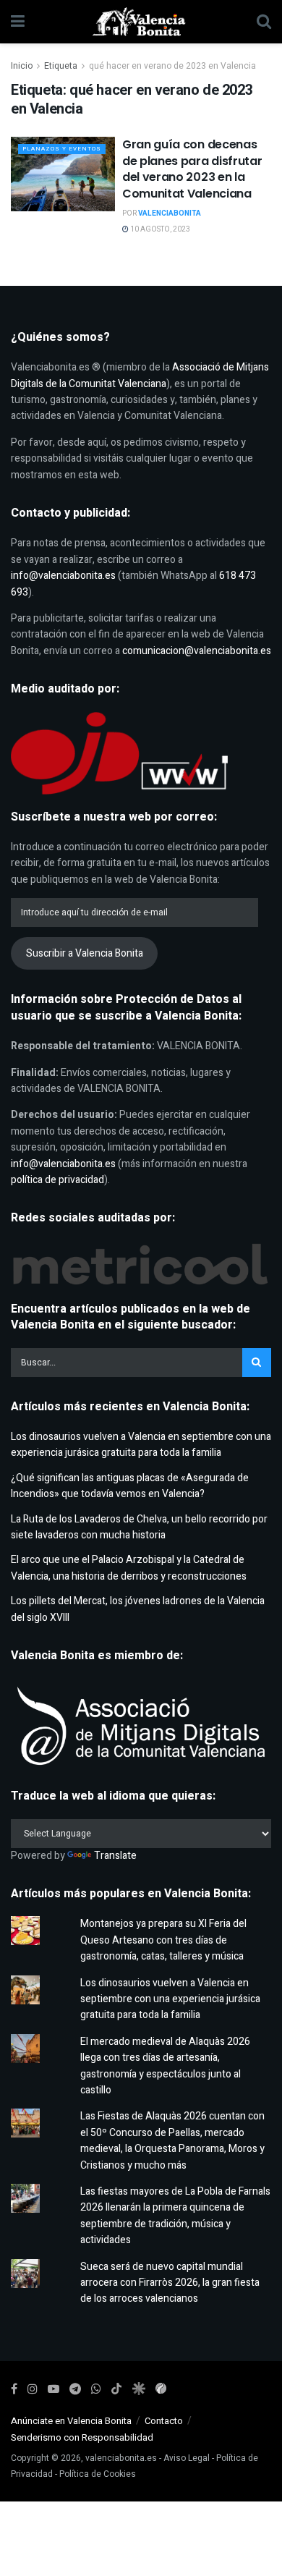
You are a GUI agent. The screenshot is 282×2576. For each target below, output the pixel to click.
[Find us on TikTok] (116, 2390)
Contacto (164, 2421)
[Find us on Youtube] (54, 2389)
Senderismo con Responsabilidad (82, 2437)
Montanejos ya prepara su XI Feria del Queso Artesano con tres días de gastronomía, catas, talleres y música (163, 1940)
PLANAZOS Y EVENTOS (62, 149)
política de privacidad (57, 1180)
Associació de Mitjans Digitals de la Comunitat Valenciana (140, 375)
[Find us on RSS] (161, 2389)
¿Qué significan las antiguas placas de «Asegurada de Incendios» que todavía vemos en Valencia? (130, 1486)
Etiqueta (61, 66)
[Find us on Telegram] (75, 2389)
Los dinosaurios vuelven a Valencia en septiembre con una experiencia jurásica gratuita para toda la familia (141, 1445)
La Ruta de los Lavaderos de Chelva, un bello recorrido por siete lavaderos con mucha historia (139, 1527)
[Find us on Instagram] (33, 2389)
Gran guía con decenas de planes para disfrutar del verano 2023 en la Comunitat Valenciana (192, 169)
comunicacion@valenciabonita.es (197, 651)
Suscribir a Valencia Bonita (85, 953)
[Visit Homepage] (141, 22)
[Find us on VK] (138, 2389)
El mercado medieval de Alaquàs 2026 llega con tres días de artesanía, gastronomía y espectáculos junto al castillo (165, 2066)
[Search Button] (264, 22)
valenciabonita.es (121, 2458)
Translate (115, 1856)
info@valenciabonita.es (63, 576)
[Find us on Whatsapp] (96, 2389)
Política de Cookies (98, 2474)
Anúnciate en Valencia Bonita (71, 2421)
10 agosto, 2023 (159, 229)
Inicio (22, 66)
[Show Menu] (18, 22)
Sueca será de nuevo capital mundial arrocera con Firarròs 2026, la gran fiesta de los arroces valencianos (170, 2283)
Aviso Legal (187, 2458)
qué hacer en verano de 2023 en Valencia (172, 66)
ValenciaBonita (170, 213)
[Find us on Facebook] (14, 2389)
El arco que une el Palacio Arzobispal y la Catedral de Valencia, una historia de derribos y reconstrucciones (129, 1568)
